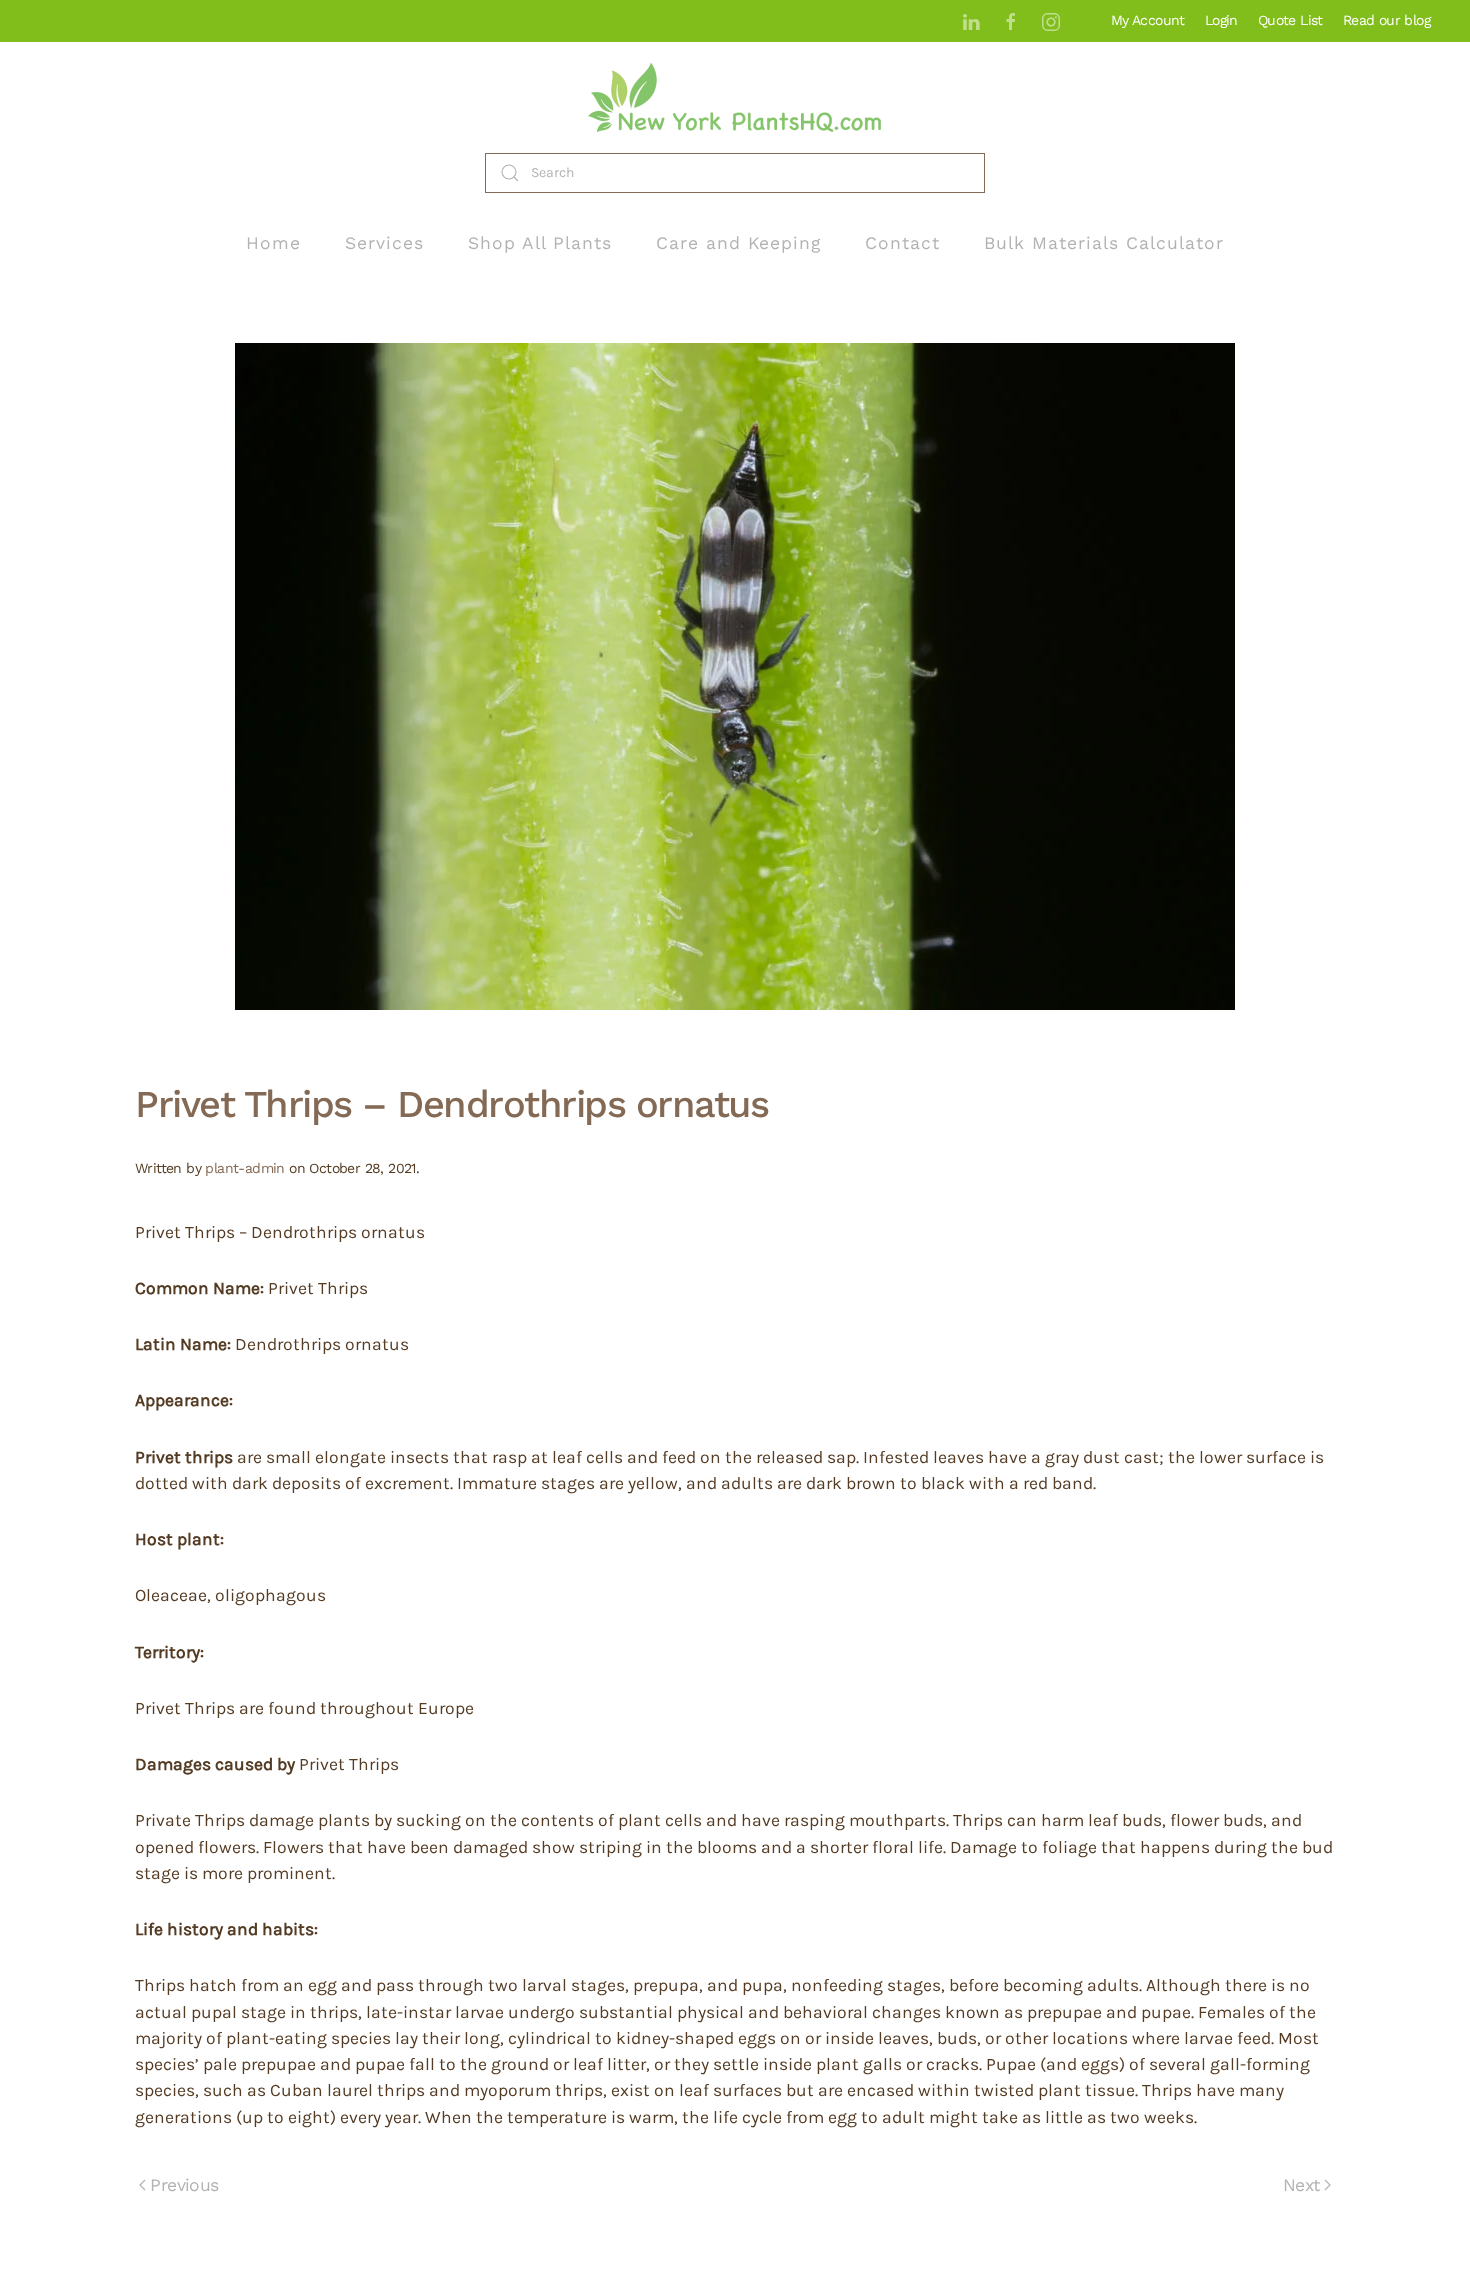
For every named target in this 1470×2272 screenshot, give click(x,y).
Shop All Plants (540, 243)
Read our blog (1386, 20)
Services (384, 243)
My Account (1148, 20)
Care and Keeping (738, 243)
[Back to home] (735, 97)
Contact (902, 243)
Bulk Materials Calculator (1104, 243)
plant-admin (244, 1168)
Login (1221, 20)
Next (1301, 2185)
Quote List (1290, 20)
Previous (184, 2185)
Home (273, 243)
